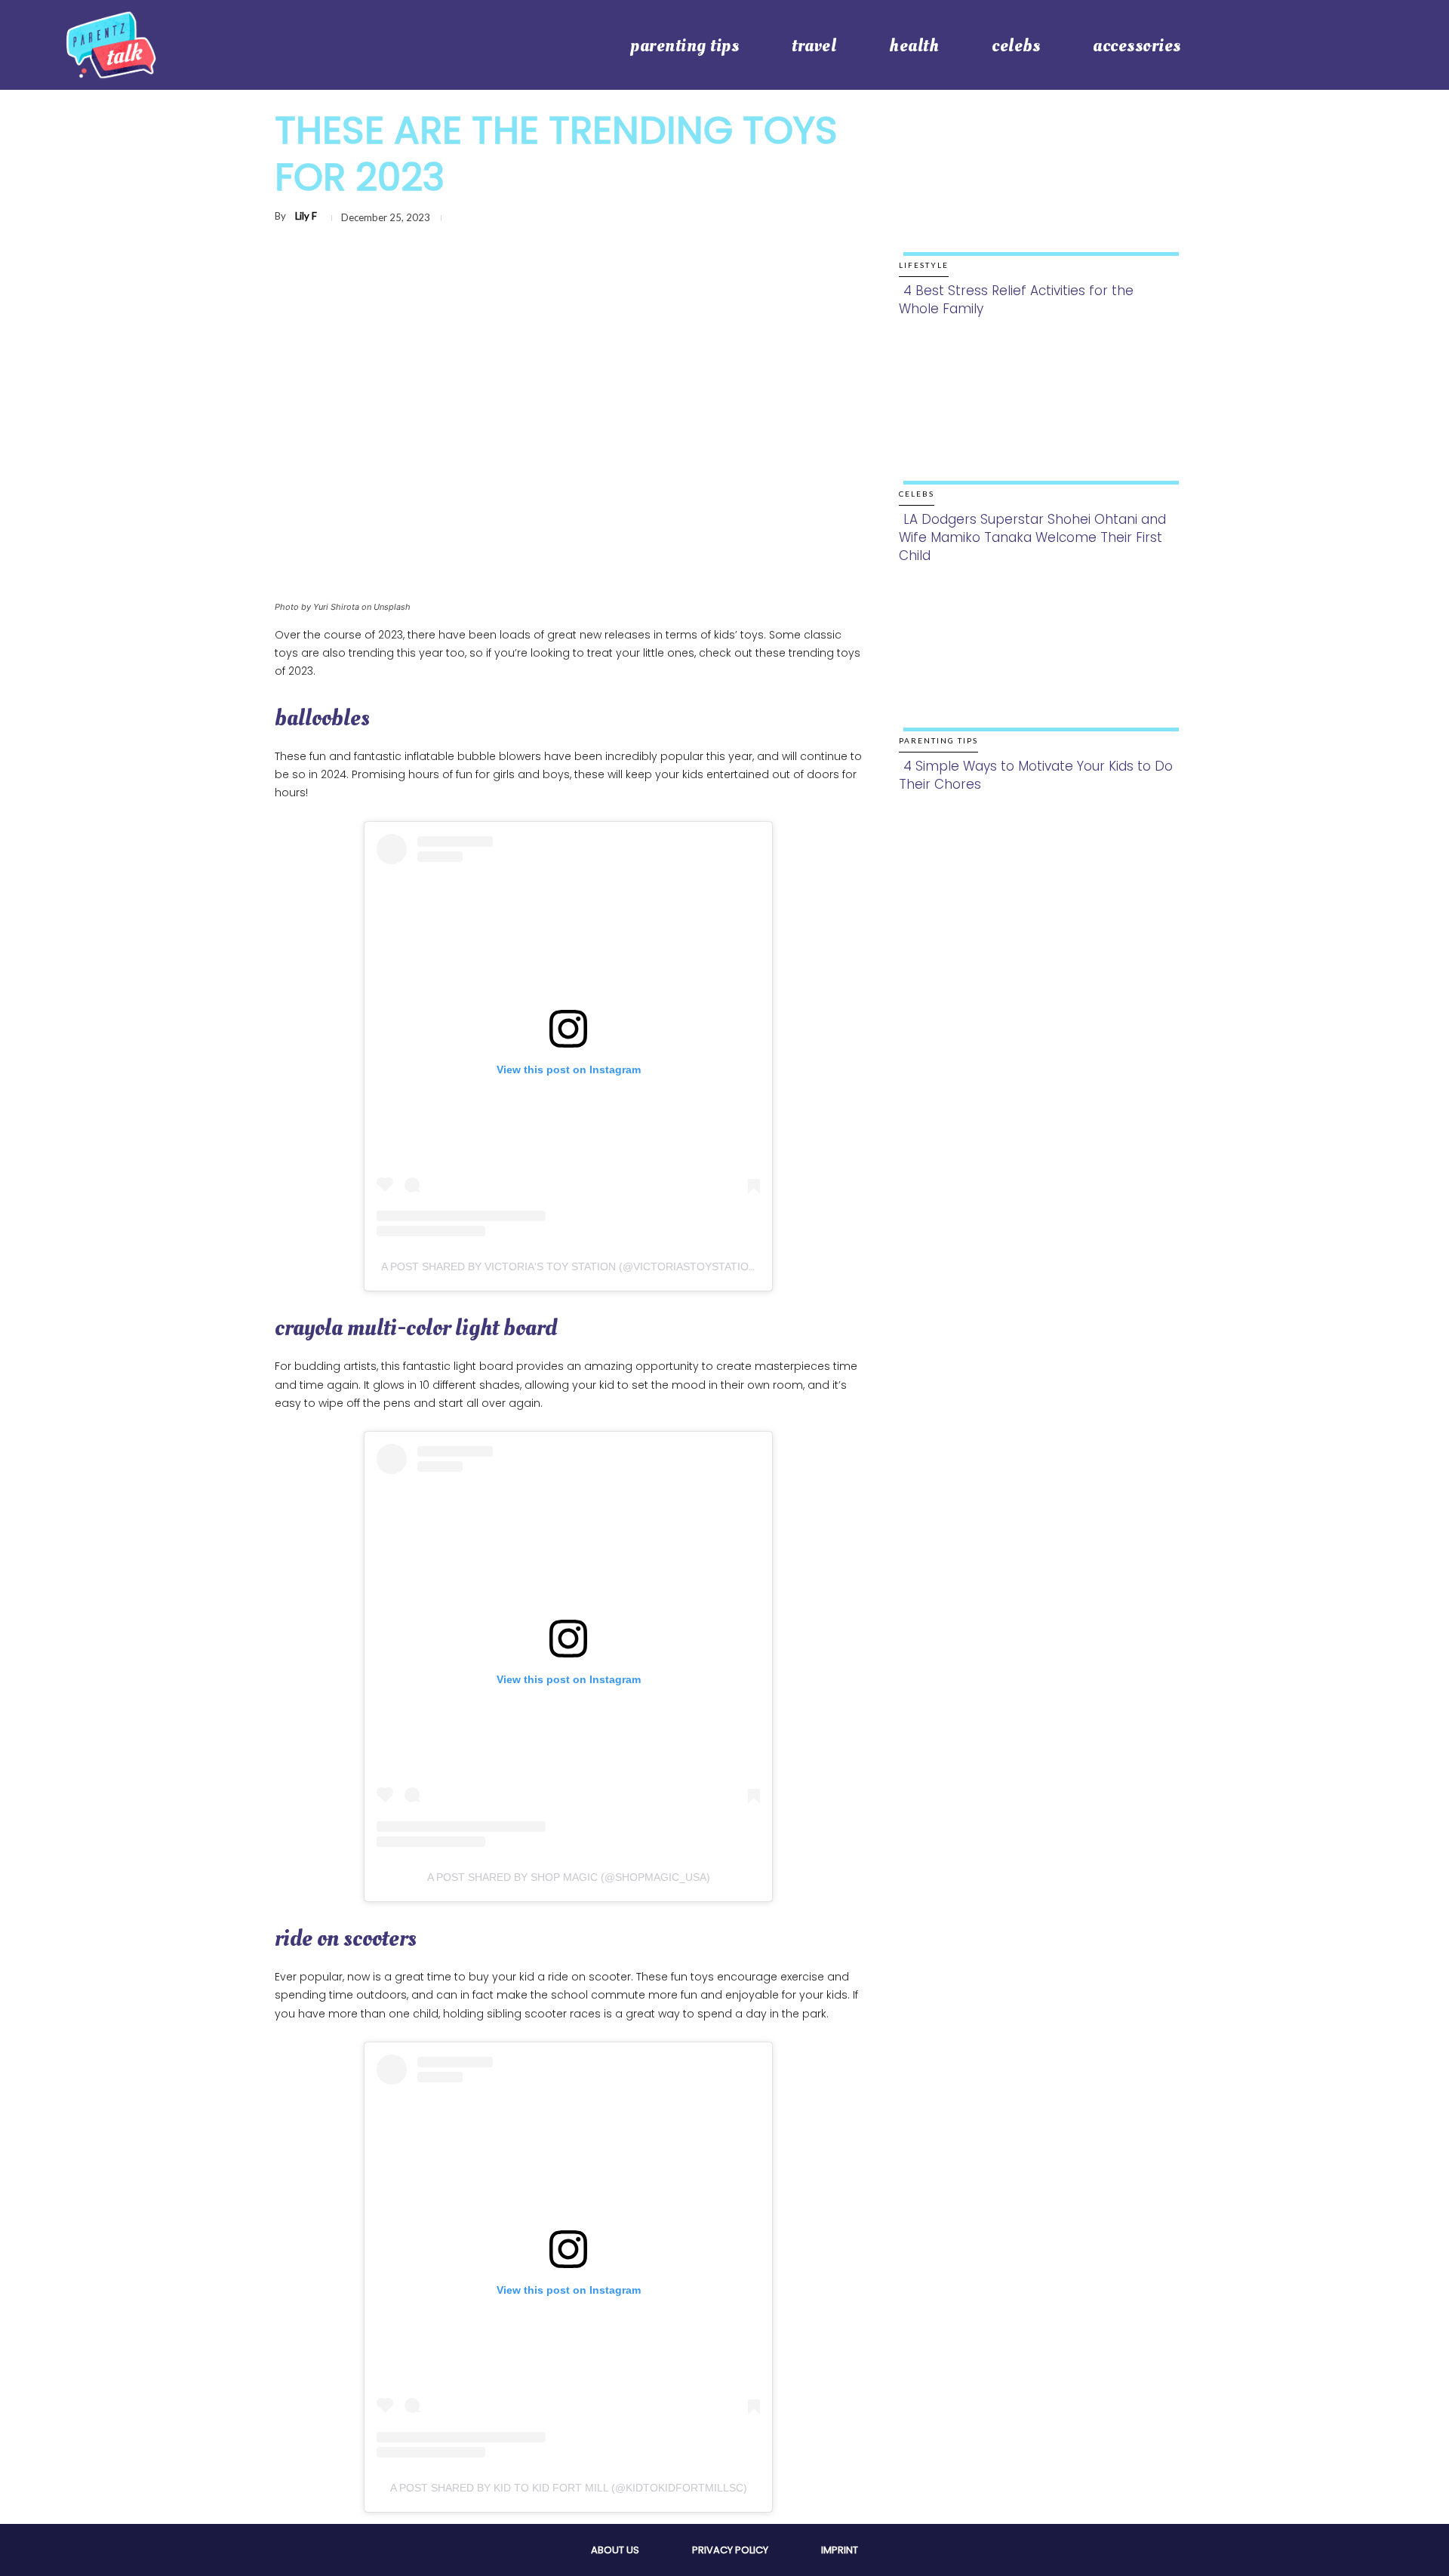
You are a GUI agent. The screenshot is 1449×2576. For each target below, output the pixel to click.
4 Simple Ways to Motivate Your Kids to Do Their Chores (1036, 775)
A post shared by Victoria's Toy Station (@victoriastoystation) (571, 1266)
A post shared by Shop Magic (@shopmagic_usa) (569, 1877)
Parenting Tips (938, 740)
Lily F (306, 216)
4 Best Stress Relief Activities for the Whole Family (1016, 300)
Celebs (917, 494)
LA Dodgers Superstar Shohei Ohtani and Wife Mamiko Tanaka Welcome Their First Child (1032, 537)
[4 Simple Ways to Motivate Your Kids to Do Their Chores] (1037, 673)
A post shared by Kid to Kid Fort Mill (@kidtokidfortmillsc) (569, 2488)
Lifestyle (924, 265)
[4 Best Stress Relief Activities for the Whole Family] (1037, 197)
